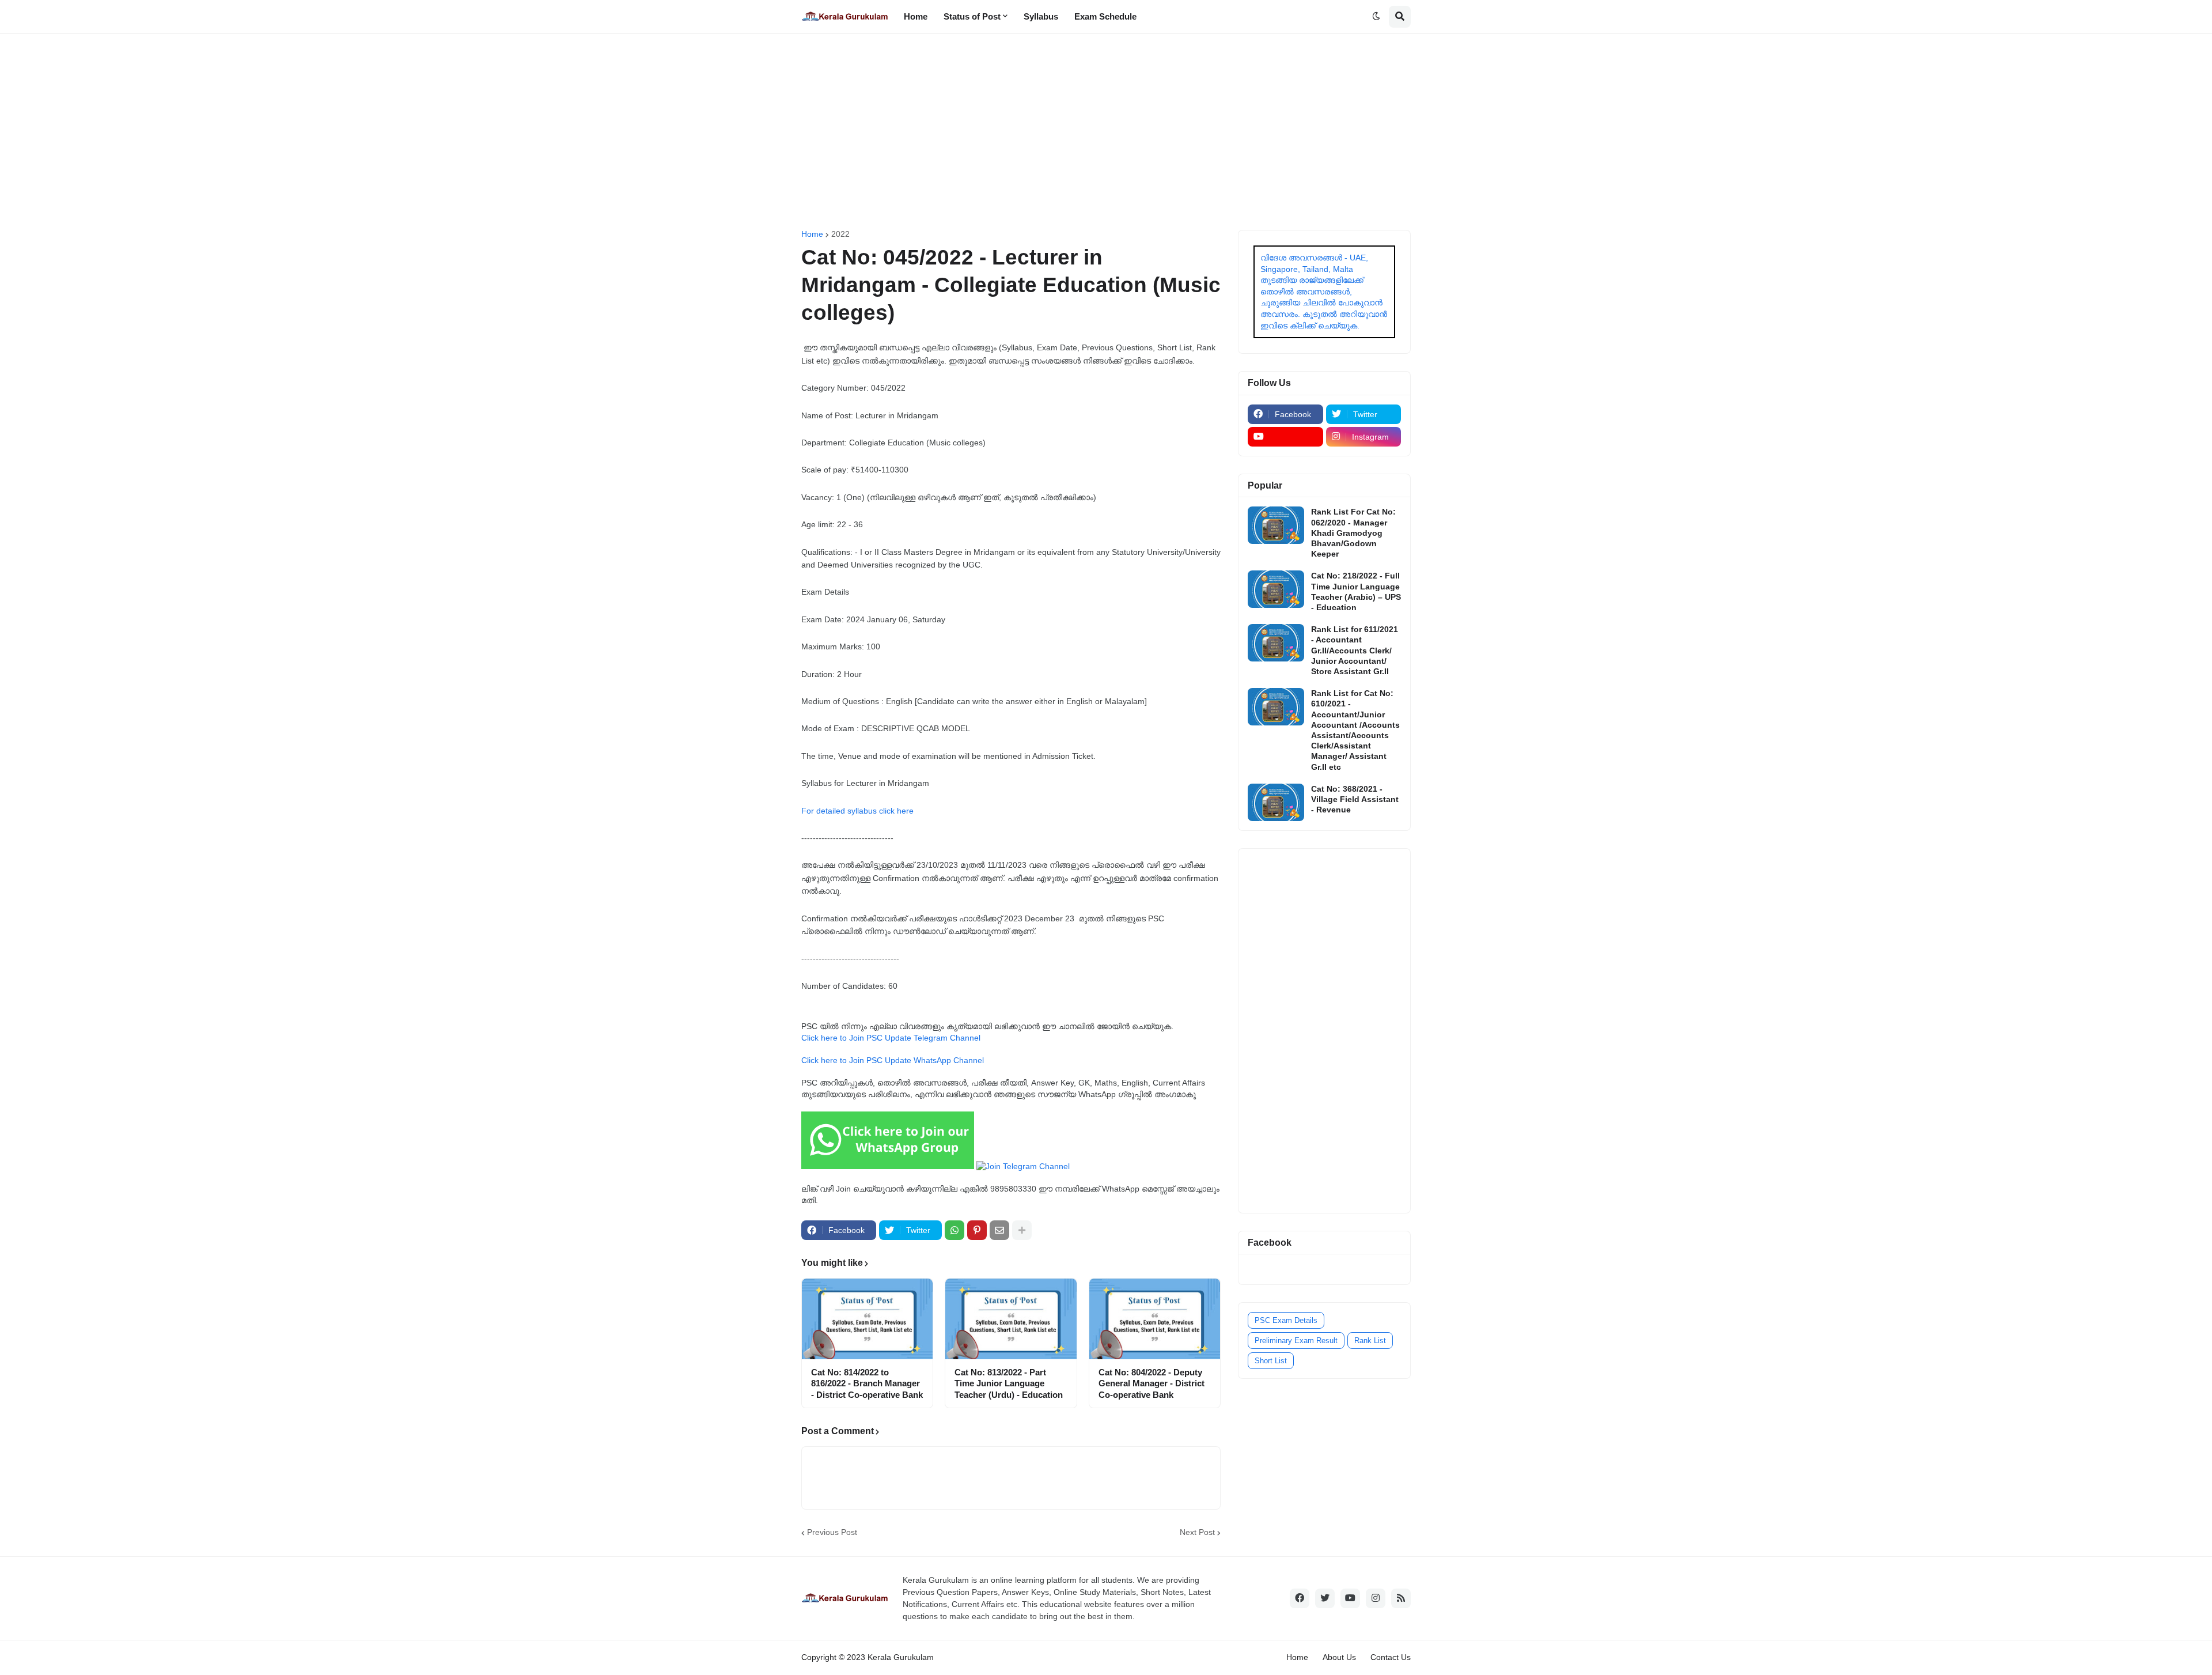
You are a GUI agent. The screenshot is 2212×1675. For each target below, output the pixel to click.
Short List (1271, 1361)
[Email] (999, 1230)
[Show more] (1022, 1230)
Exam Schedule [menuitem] (1105, 16)
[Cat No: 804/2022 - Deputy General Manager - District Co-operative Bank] (1155, 1319)
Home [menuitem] (916, 16)
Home (812, 234)
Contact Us (1391, 1657)
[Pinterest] (977, 1230)
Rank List (1370, 1341)
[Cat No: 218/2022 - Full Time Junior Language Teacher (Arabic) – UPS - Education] (1276, 589)
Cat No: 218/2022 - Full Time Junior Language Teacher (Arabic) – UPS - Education (1356, 591)
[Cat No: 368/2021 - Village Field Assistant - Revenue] (1276, 802)
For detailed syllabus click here (857, 811)
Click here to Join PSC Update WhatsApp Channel (893, 1060)
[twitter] (1325, 1598)
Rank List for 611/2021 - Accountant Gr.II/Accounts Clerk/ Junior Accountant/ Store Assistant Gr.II (1355, 650)
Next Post (1197, 1532)
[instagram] (1376, 1598)
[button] (1376, 17)
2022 (840, 234)
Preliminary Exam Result (1296, 1341)
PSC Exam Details (1286, 1320)
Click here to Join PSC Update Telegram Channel (891, 1038)
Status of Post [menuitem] (972, 16)
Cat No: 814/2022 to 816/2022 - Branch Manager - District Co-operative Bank (867, 1383)
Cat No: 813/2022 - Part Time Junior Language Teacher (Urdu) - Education (1009, 1383)
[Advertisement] (1106, 132)
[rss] (1401, 1598)
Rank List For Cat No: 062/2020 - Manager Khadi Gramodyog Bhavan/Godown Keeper (1353, 533)
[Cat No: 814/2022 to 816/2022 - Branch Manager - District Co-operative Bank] (867, 1319)
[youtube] (1285, 437)
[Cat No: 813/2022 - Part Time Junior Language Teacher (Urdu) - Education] (1011, 1319)
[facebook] (1300, 1598)
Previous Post (832, 1532)
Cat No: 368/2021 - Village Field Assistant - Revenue (1355, 799)
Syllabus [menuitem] (1041, 16)
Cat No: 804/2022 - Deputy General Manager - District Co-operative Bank (1152, 1383)
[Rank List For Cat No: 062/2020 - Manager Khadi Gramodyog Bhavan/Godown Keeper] (1276, 525)
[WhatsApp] (955, 1230)
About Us (1339, 1657)
